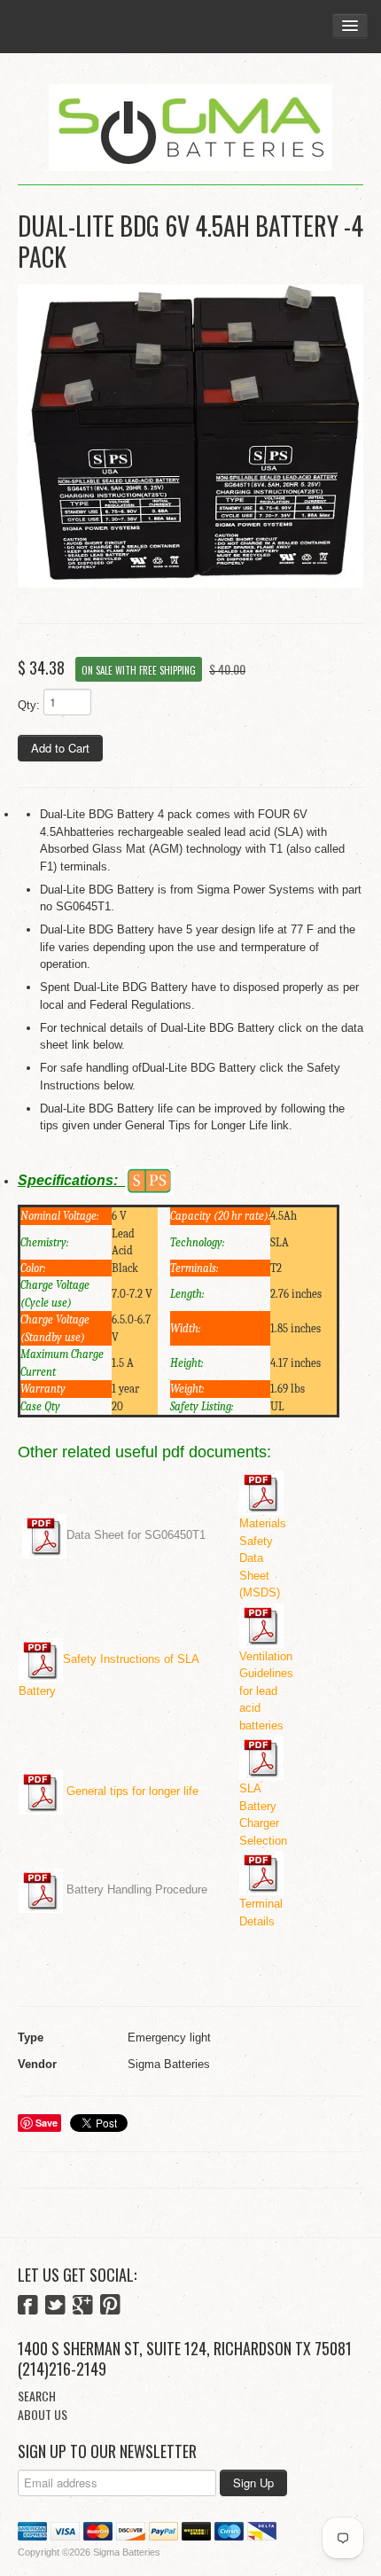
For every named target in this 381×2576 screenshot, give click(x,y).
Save (47, 2123)
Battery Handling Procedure (137, 1889)
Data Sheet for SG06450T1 (136, 1536)
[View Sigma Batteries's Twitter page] (55, 2307)
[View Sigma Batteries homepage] (190, 128)
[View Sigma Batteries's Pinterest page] (110, 2307)
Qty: (29, 705)
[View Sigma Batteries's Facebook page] (28, 2307)
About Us (43, 2414)
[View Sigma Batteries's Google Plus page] (83, 2307)
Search (37, 2396)
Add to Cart (60, 748)
